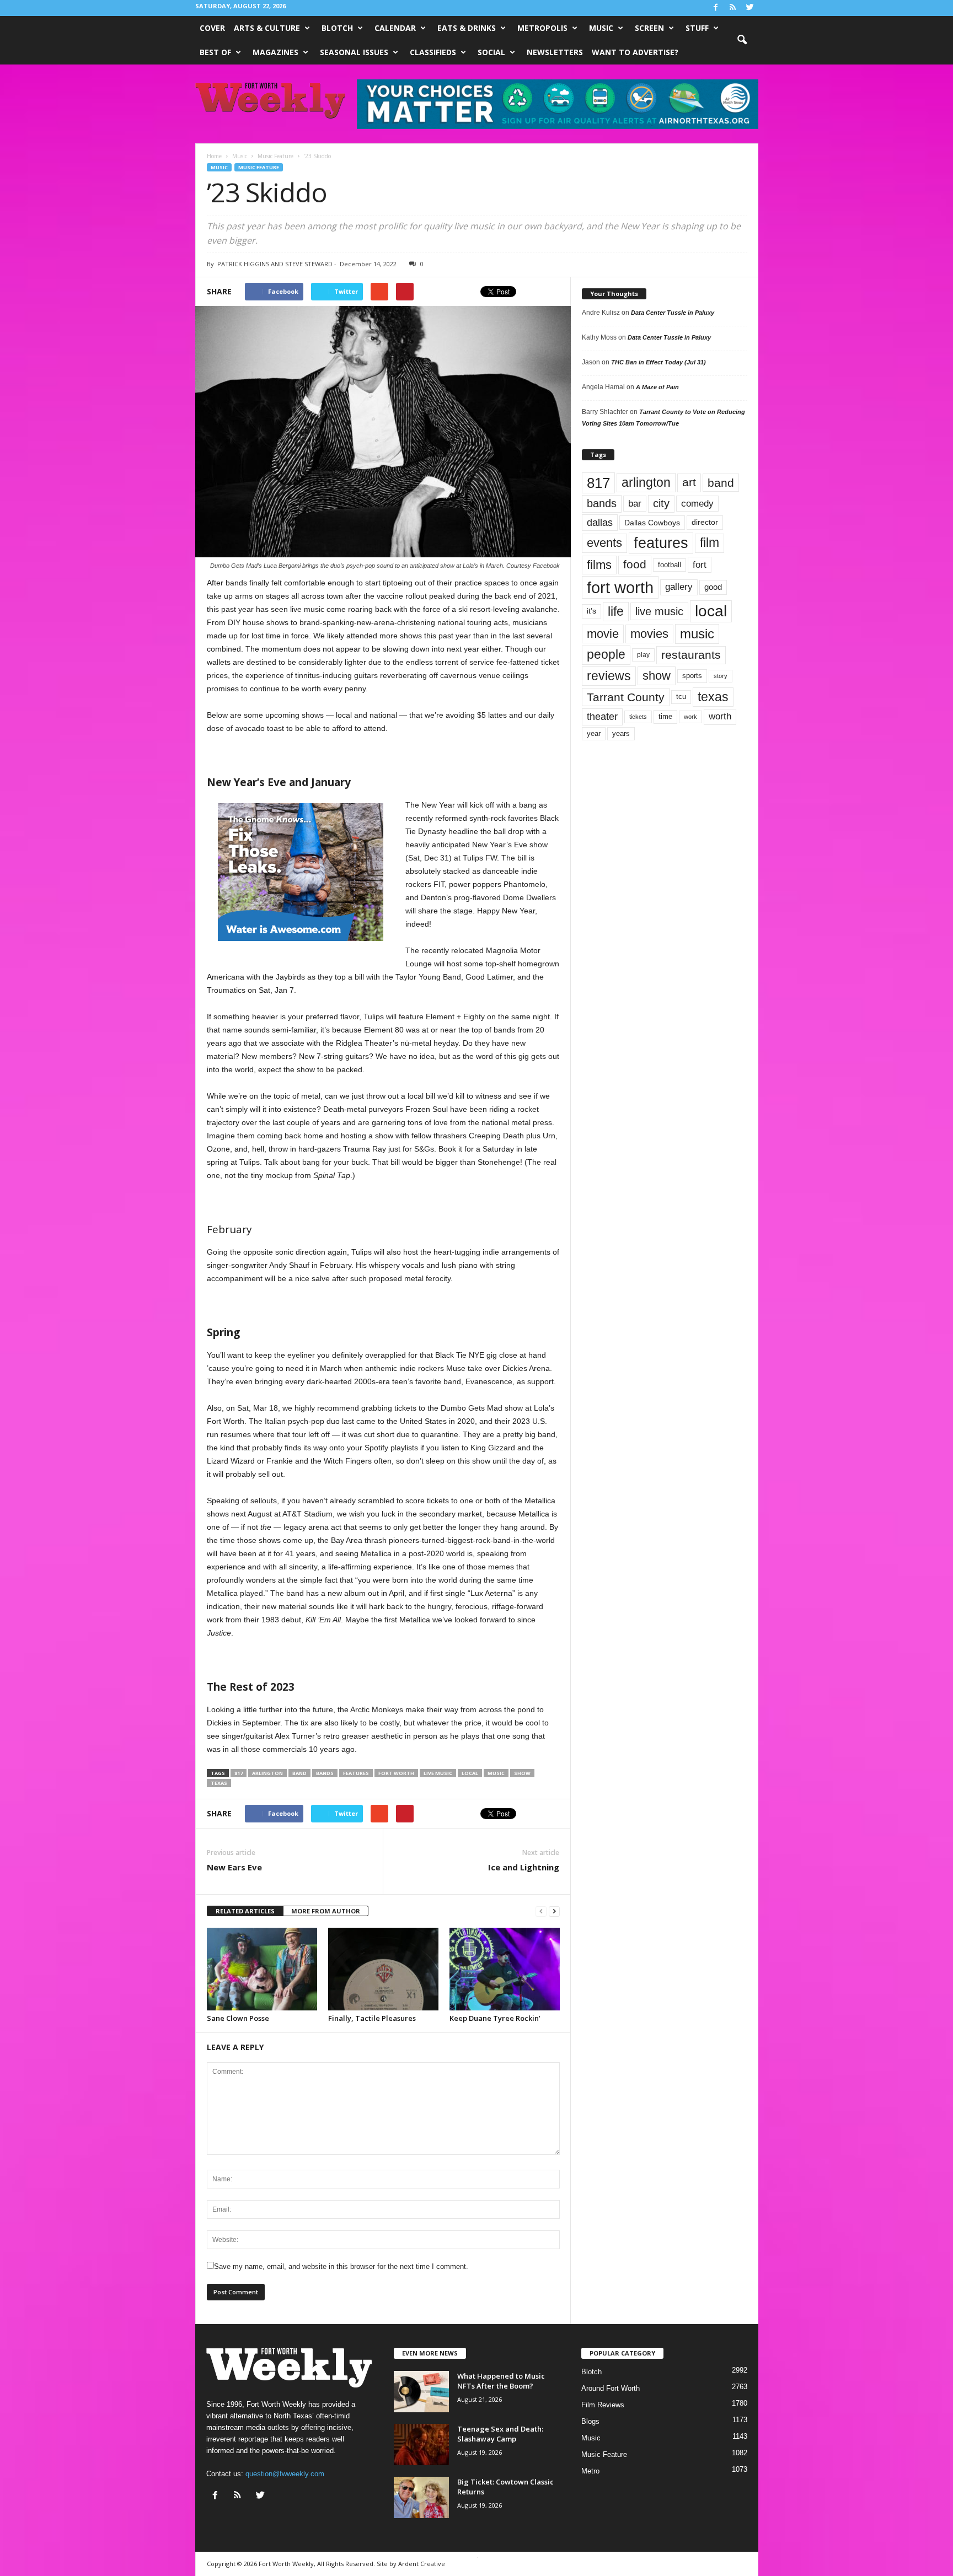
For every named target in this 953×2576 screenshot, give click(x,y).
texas (219, 1783)
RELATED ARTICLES (245, 1911)
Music (601, 28)
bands (325, 1773)
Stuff (697, 28)
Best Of (215, 52)
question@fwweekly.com (285, 2474)
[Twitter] (750, 8)
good (713, 587)
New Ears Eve (234, 1867)
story (721, 676)
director (705, 522)
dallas (600, 522)
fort (700, 564)
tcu (681, 697)
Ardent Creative (422, 2564)
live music (438, 1773)
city (661, 503)
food (635, 564)
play (643, 655)
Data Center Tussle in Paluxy (673, 313)
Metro (590, 2471)
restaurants (691, 655)
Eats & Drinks (467, 28)
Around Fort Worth (611, 2388)
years (621, 733)
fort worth (396, 1773)
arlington (267, 1773)
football (670, 565)
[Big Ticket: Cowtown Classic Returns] (421, 2497)
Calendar (395, 28)
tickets (638, 717)
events (604, 543)
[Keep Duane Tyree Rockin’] (505, 1969)
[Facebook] (716, 8)
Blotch (337, 28)
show (522, 1773)
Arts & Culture (267, 28)
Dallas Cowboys (652, 523)
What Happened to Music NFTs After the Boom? (501, 2381)
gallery (679, 587)
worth (720, 716)
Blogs (590, 2421)
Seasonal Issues (354, 52)
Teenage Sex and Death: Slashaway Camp (500, 2434)
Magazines (275, 52)
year (594, 734)
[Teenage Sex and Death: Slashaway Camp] (421, 2445)
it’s (591, 611)
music (496, 1773)
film (710, 543)
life (616, 611)
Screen (649, 28)
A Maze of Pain (657, 387)
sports (692, 676)
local (470, 1773)
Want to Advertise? (635, 52)
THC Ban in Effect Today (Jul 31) (658, 362)
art (689, 482)
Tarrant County (626, 697)
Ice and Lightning (524, 1867)
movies (649, 634)
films (599, 565)
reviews (609, 676)
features (356, 1773)
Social (491, 52)
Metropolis (542, 28)
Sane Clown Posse (238, 2018)
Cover (212, 28)
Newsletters (555, 52)
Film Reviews (603, 2405)
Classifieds (433, 52)
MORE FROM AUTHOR (326, 1911)
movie (603, 634)
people (606, 655)
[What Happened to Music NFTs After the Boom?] (421, 2392)
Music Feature (259, 167)
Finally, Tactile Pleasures (372, 2018)
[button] (742, 40)
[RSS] (733, 8)
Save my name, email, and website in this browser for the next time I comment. (341, 2266)
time (665, 716)
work (690, 717)
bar (635, 504)
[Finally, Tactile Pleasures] (383, 1969)
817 (239, 1773)
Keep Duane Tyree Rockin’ (495, 2018)
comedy (697, 503)
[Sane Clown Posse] (262, 1969)
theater (602, 716)
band (299, 1773)
